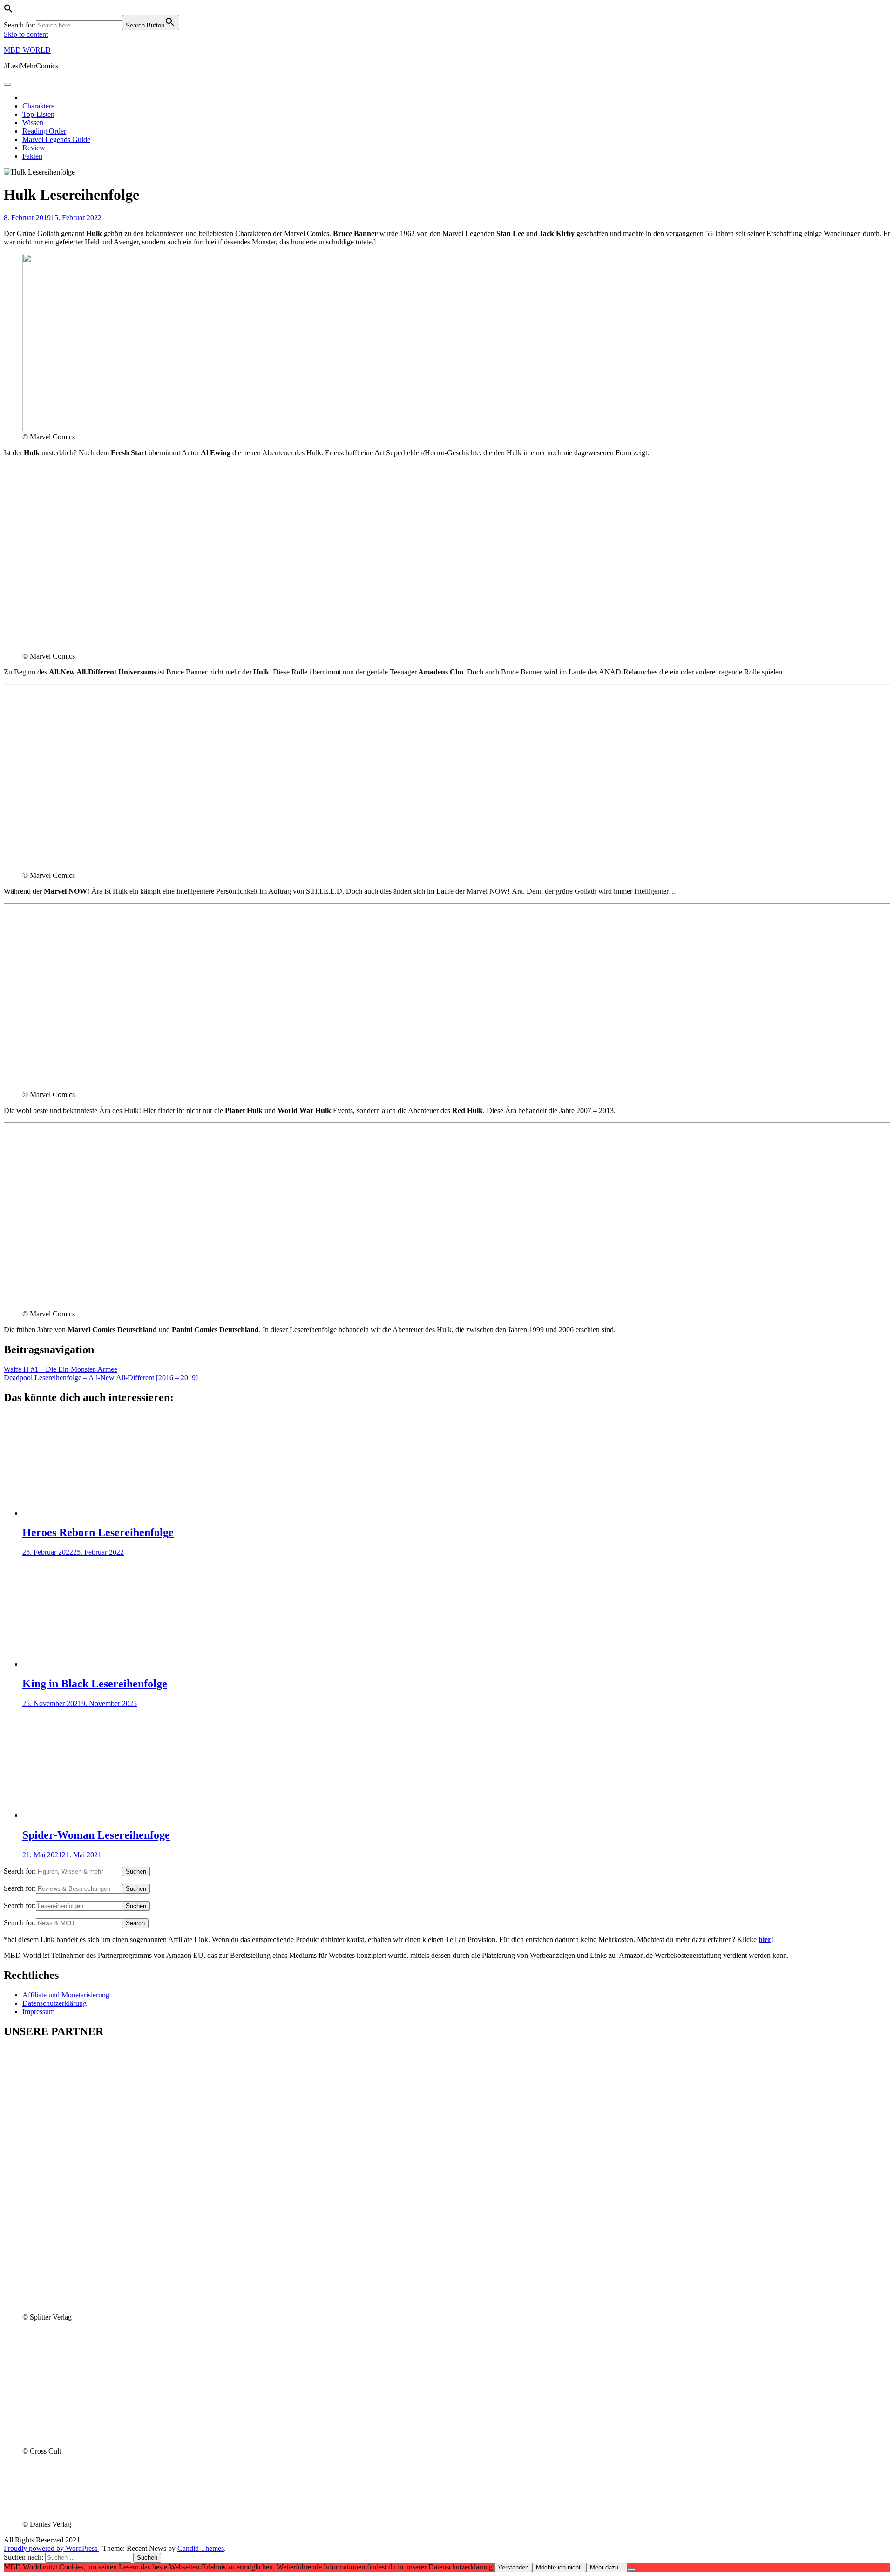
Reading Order (44, 131)
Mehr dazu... (607, 2567)
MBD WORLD (27, 50)
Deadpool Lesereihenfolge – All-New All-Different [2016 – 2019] (101, 1378)
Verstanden (513, 2567)
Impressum (38, 2012)
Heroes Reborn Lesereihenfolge (98, 1532)
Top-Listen (38, 114)
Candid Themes (201, 2548)
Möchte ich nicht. (559, 2567)
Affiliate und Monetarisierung (66, 1995)
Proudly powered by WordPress (51, 2548)
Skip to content (26, 34)
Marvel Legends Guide (56, 139)
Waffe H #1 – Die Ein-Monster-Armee (61, 1369)
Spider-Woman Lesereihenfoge (96, 1835)
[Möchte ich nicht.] (631, 2569)
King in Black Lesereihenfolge (95, 1684)
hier (765, 1939)
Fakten (32, 156)
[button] (8, 10)
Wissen (33, 123)
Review (34, 148)
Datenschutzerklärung (54, 2003)
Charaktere (38, 106)
